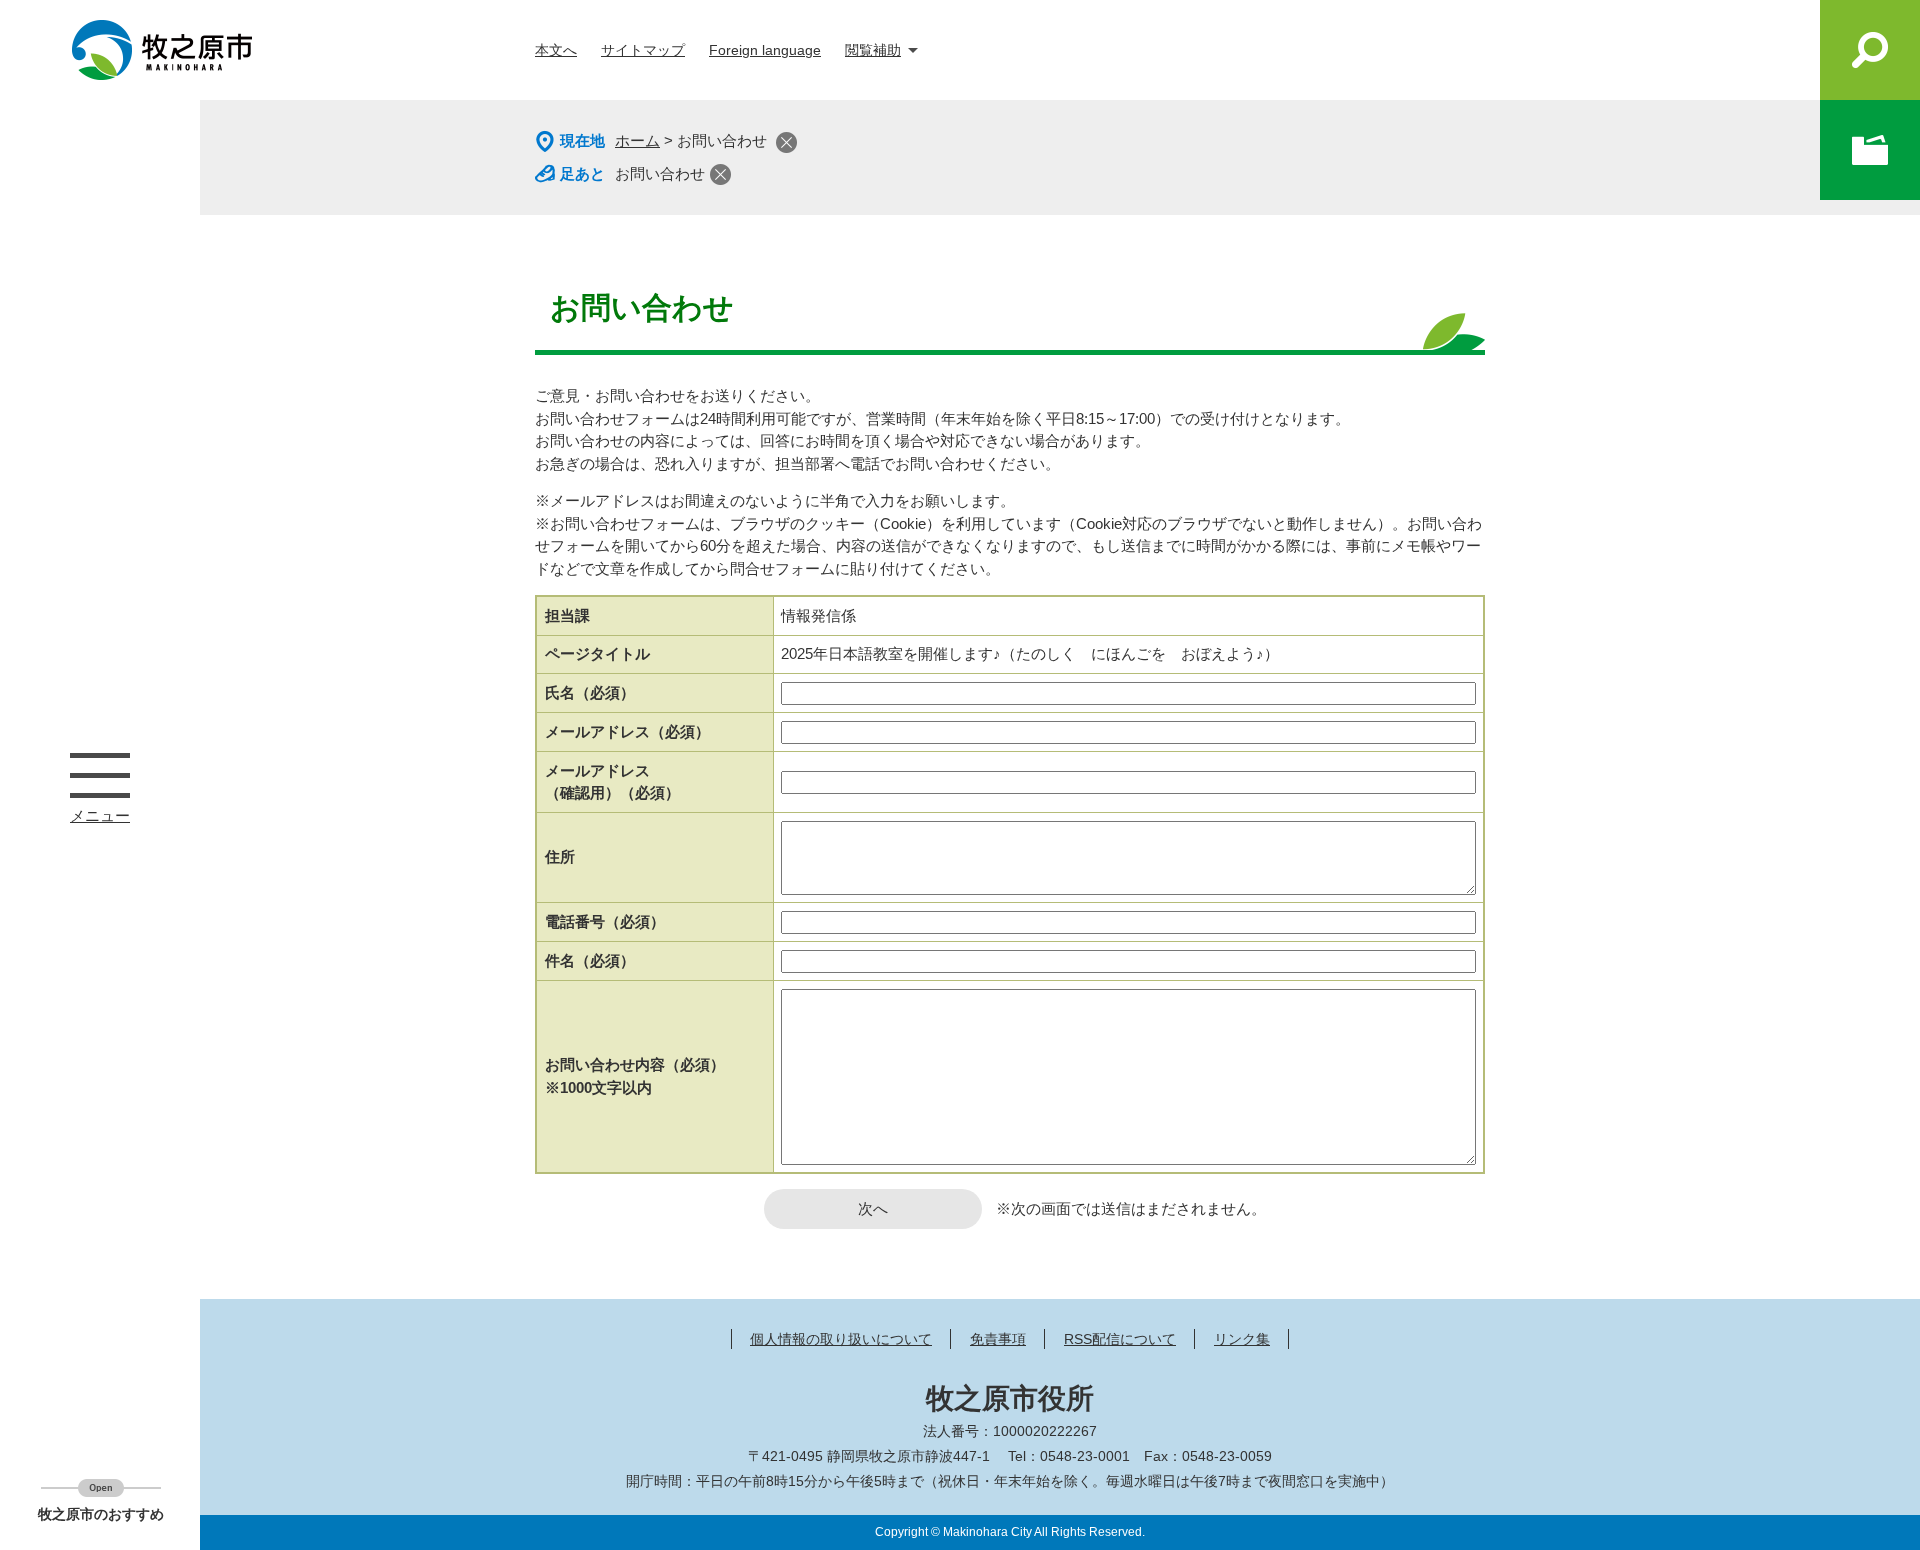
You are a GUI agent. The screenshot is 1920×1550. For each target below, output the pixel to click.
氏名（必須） (590, 692)
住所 (560, 856)
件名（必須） (590, 960)
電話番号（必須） (605, 921)
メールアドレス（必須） (627, 731)
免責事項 (998, 1339)
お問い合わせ (660, 173)
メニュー (100, 775)
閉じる (786, 142)
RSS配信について (1120, 1339)
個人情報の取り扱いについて (841, 1339)
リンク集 (1242, 1339)
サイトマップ (643, 50)
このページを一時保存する (1870, 150)
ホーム (637, 140)
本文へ (556, 50)
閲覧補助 (873, 50)
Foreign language (765, 50)
